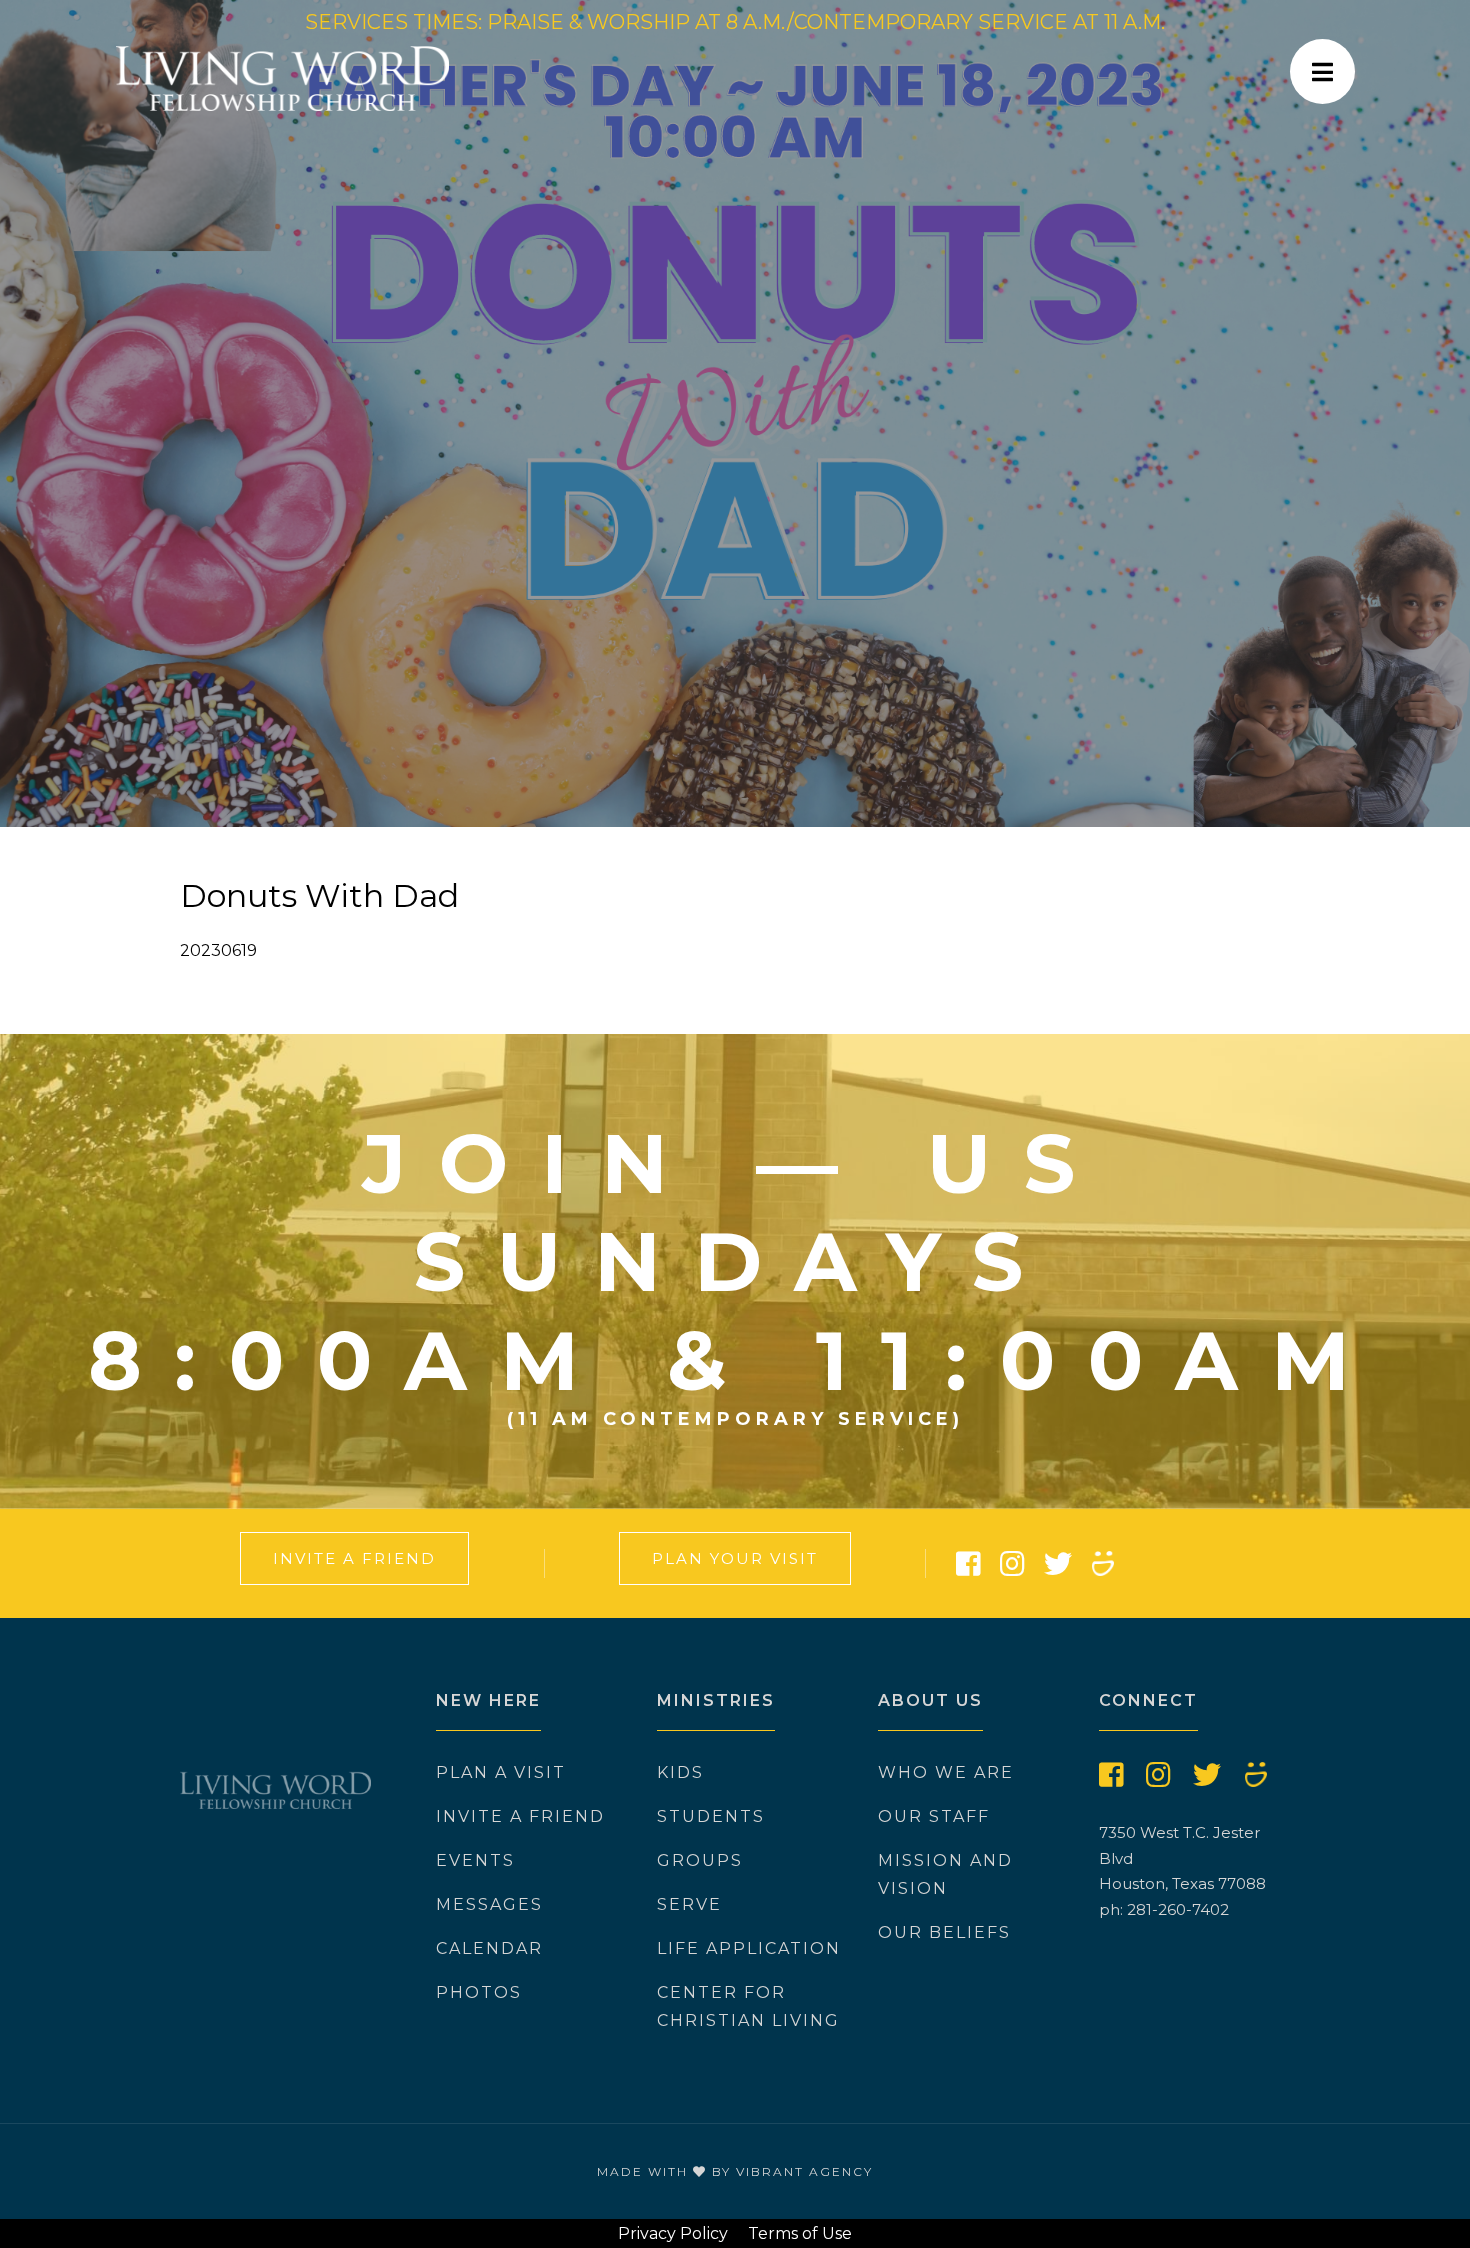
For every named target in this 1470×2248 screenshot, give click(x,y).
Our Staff (934, 1816)
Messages (489, 1904)
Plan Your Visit (735, 1558)
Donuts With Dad (319, 895)
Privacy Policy (673, 2233)
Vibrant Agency (804, 2171)
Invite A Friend (354, 1558)
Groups (700, 1860)
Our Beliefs (944, 1932)
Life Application (749, 1948)
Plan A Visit (501, 1772)
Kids (680, 1772)
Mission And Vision (945, 1874)
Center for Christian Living (748, 2006)
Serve (689, 1904)
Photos (479, 1992)
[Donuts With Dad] (735, 413)
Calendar (489, 1948)
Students (711, 1816)
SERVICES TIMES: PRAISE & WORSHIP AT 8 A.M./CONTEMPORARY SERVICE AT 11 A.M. (735, 22)
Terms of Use (800, 2233)
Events (475, 1860)
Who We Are (946, 1772)
